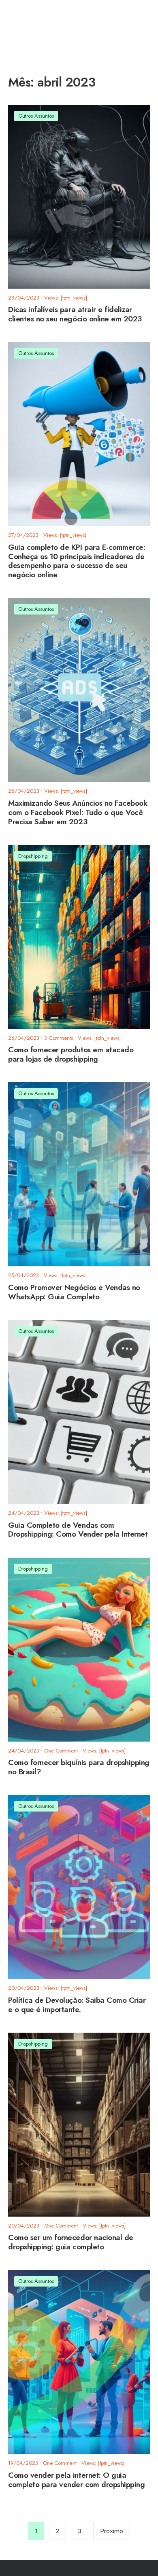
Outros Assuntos (36, 116)
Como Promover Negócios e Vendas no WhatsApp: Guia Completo (74, 1292)
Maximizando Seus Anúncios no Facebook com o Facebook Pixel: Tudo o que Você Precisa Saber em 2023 (78, 812)
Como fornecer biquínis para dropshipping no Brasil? (79, 1767)
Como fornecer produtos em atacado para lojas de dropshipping (71, 1055)
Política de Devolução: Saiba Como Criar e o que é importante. (77, 2005)
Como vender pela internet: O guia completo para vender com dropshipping (76, 2480)
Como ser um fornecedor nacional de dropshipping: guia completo (71, 2242)
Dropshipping (33, 856)
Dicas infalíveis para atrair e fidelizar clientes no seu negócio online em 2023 (75, 314)
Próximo (112, 2531)
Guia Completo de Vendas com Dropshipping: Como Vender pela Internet (78, 1530)
